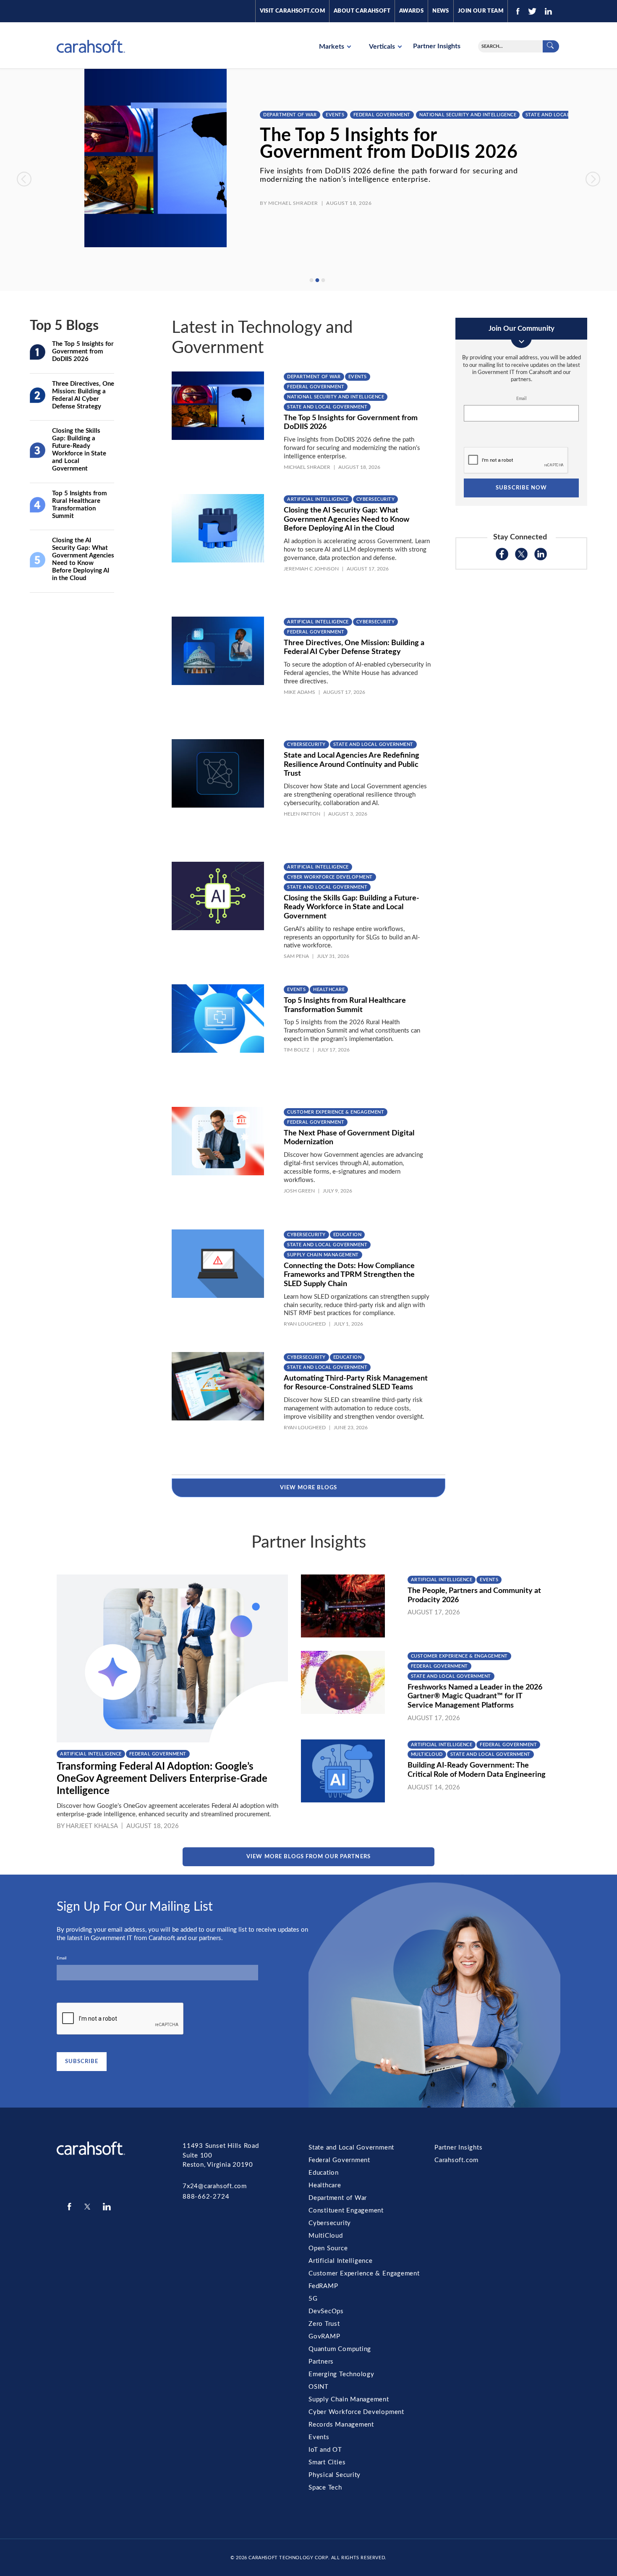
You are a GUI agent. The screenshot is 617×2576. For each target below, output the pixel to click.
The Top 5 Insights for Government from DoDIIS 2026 (387, 144)
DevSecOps (326, 2311)
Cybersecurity (376, 499)
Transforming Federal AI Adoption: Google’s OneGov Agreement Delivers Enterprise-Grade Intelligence (162, 1779)
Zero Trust (324, 2324)
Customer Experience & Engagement (336, 1112)
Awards (411, 11)
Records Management (341, 2425)
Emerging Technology (341, 2374)
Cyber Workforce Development (330, 877)
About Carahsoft (362, 11)
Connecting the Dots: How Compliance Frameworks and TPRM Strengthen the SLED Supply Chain (349, 1275)
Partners (321, 2362)
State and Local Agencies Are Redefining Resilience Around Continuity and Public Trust (352, 765)
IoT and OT (325, 2450)
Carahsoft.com (456, 2160)
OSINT (319, 2387)
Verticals (383, 47)
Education (348, 1235)
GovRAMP (324, 2337)
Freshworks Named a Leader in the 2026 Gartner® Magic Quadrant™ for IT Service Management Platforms (475, 1696)
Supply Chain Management (323, 1255)
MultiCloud (427, 1754)
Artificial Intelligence (318, 499)
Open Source (328, 2248)
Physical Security (335, 2475)
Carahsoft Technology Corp (288, 2558)
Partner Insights (437, 46)
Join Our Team (481, 11)
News (441, 11)
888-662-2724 (206, 2197)
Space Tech (325, 2488)
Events (333, 115)
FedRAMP (323, 2286)
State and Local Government (564, 115)
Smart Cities (327, 2462)
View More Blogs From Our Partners (308, 1857)
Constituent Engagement (346, 2211)
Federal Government (380, 115)
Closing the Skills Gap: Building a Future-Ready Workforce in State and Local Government (352, 907)
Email (521, 399)
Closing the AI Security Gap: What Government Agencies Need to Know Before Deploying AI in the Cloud (346, 519)
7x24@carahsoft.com (215, 2186)
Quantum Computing (340, 2349)
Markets (332, 47)
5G (313, 2299)
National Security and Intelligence (466, 115)
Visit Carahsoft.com (292, 11)
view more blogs (309, 1488)
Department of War (288, 115)
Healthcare (329, 990)
